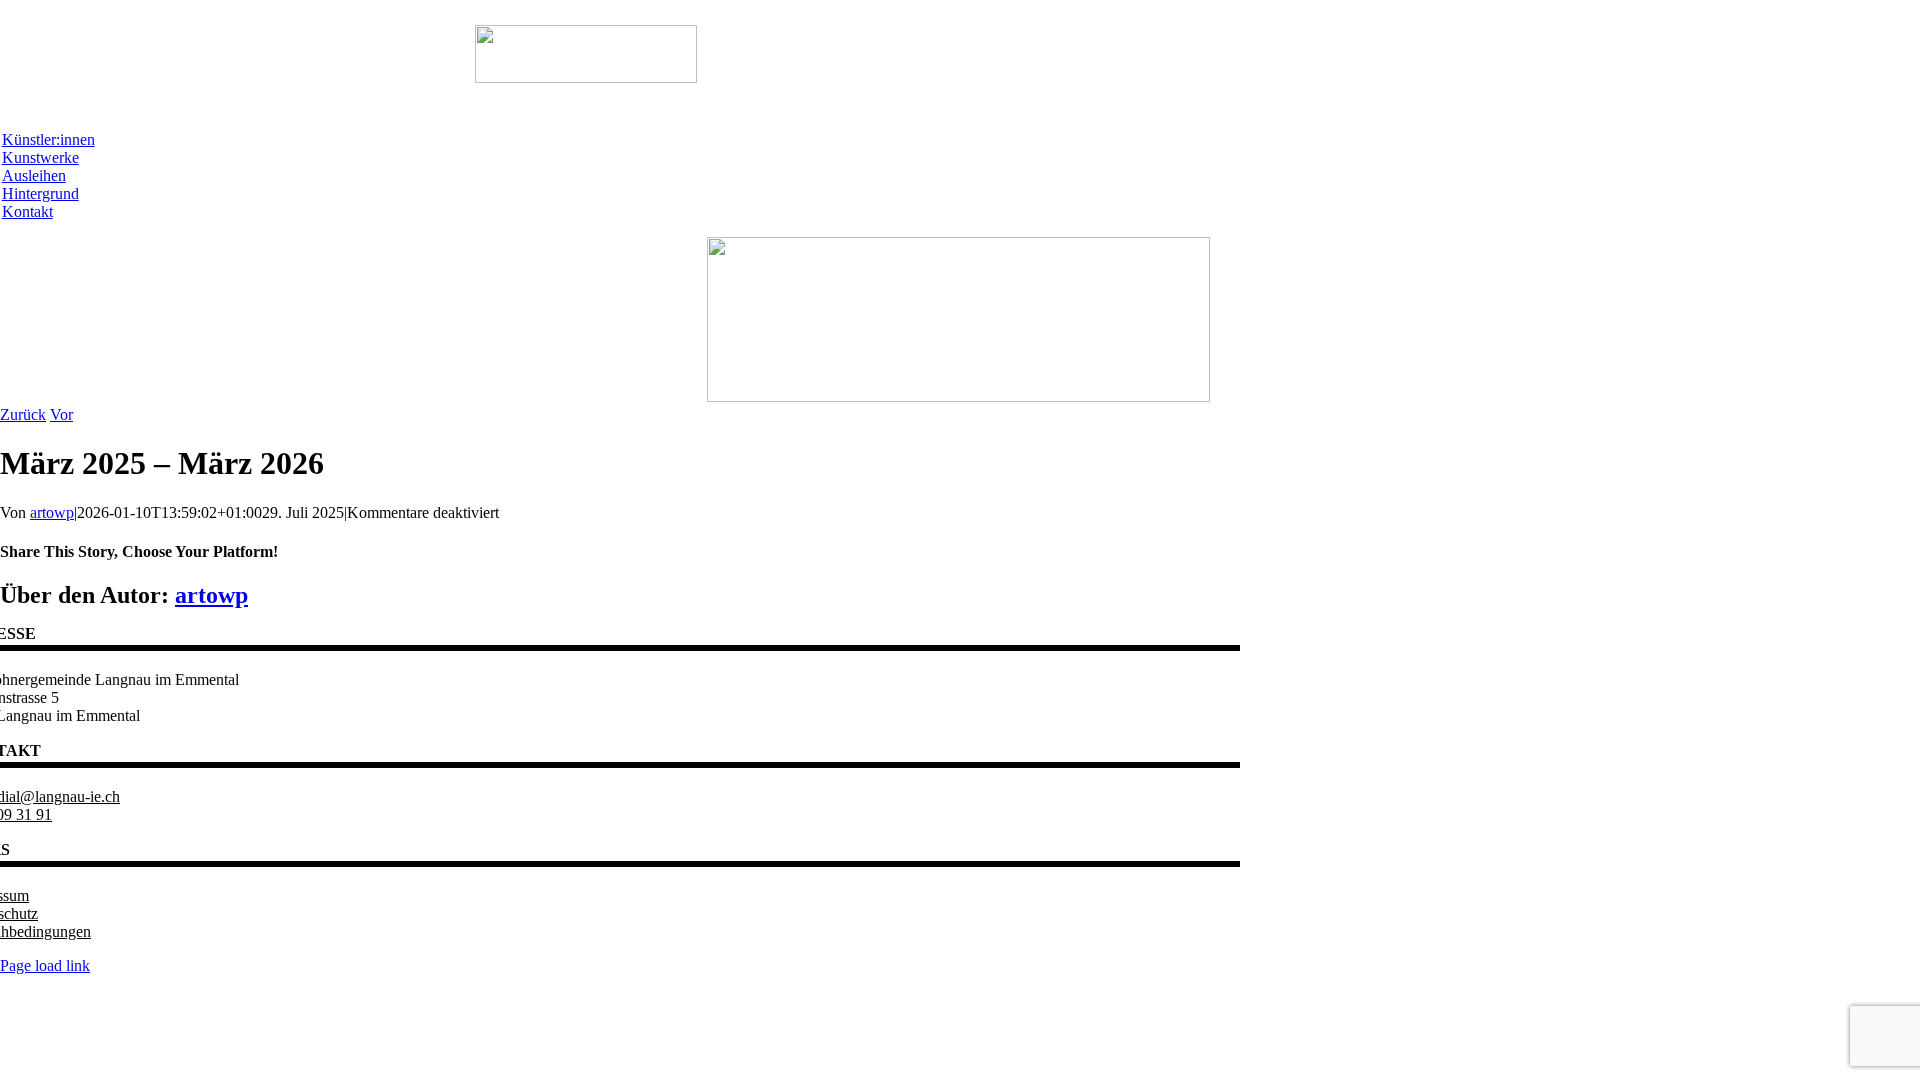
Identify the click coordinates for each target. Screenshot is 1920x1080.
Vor (61, 414)
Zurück (23, 414)
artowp (52, 512)
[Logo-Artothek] (958, 396)
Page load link (45, 965)
